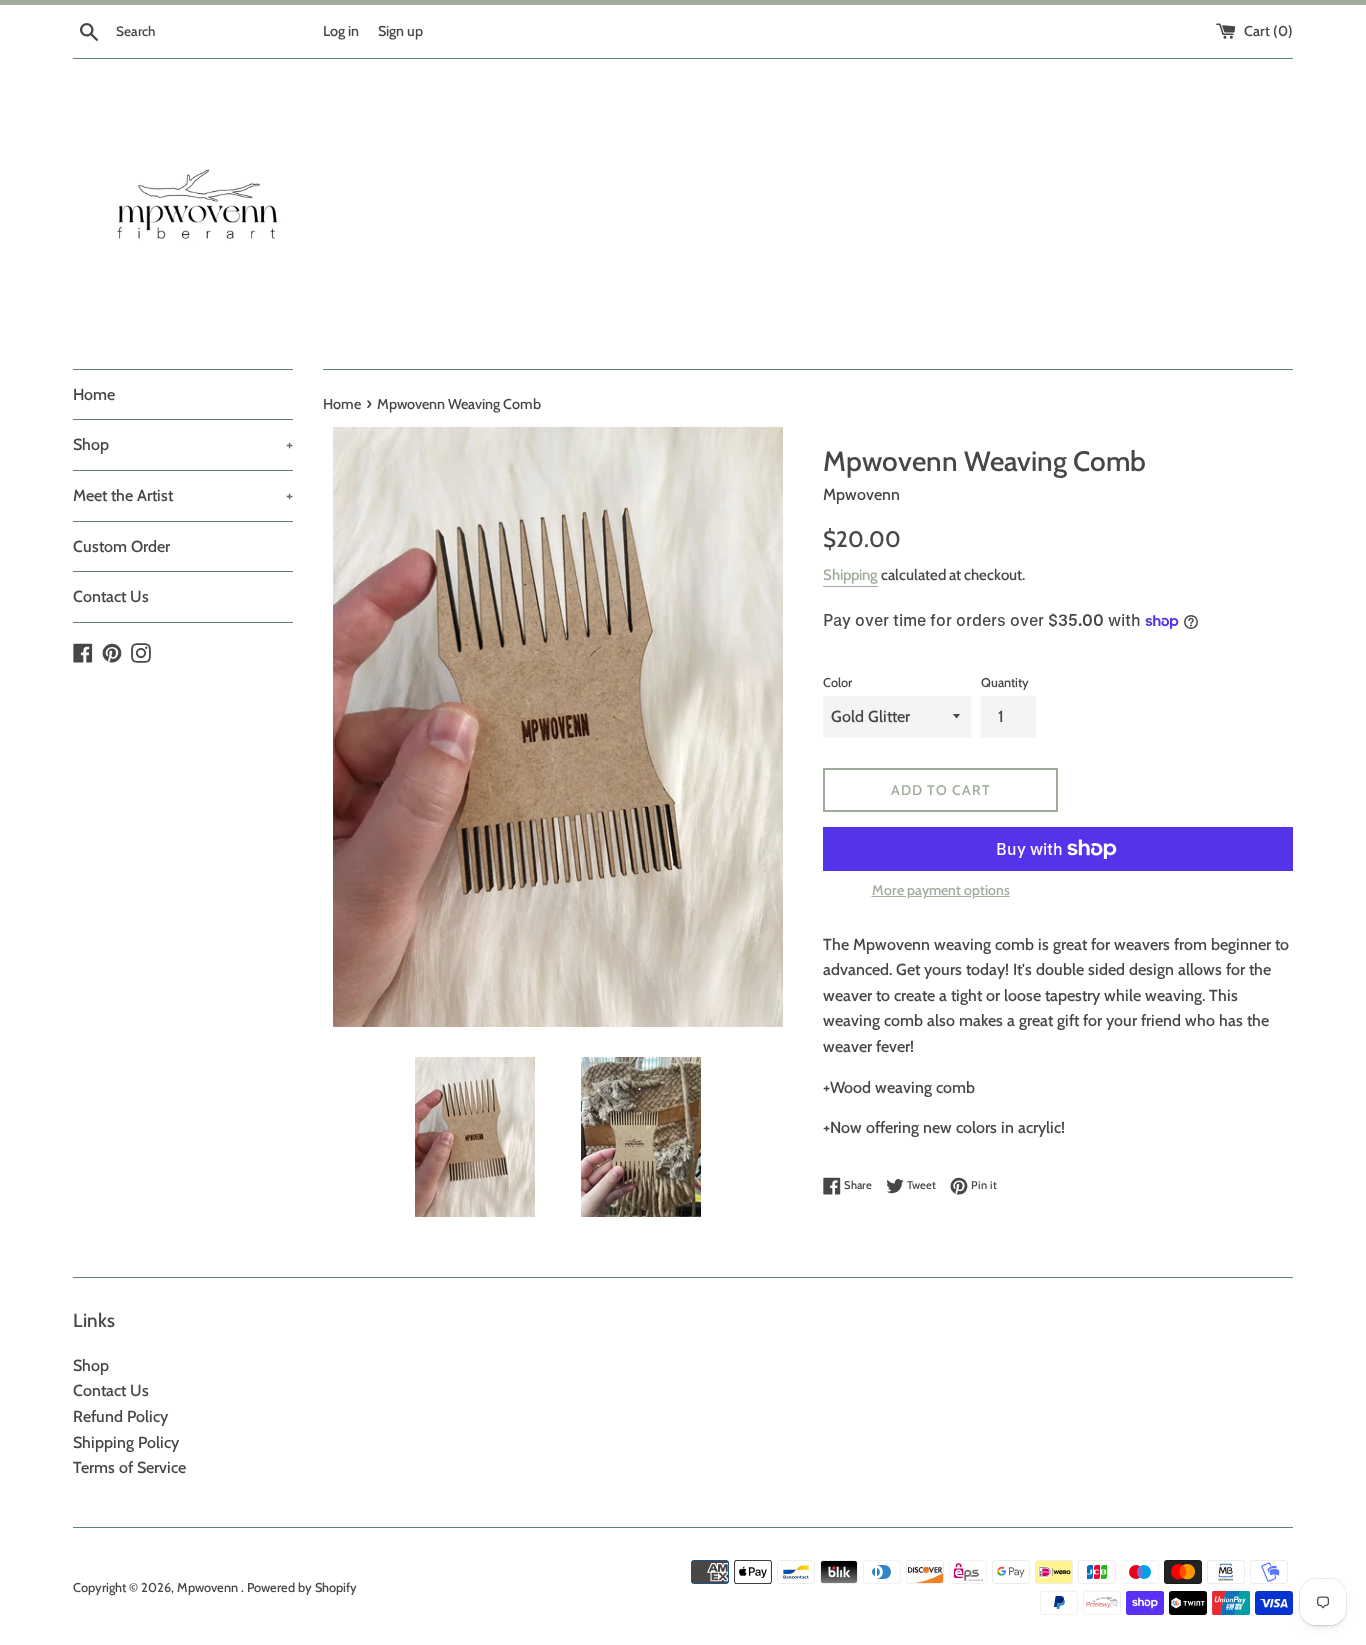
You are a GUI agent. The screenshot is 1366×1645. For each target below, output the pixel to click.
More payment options (941, 890)
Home (94, 394)
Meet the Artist (183, 495)
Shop (183, 444)
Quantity (1005, 682)
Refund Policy (120, 1416)
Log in (341, 31)
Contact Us (111, 596)
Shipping (850, 575)
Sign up (400, 31)
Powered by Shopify (302, 1587)
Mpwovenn (209, 1587)
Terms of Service (129, 1467)
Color (837, 682)
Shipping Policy (126, 1442)
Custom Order (121, 546)
